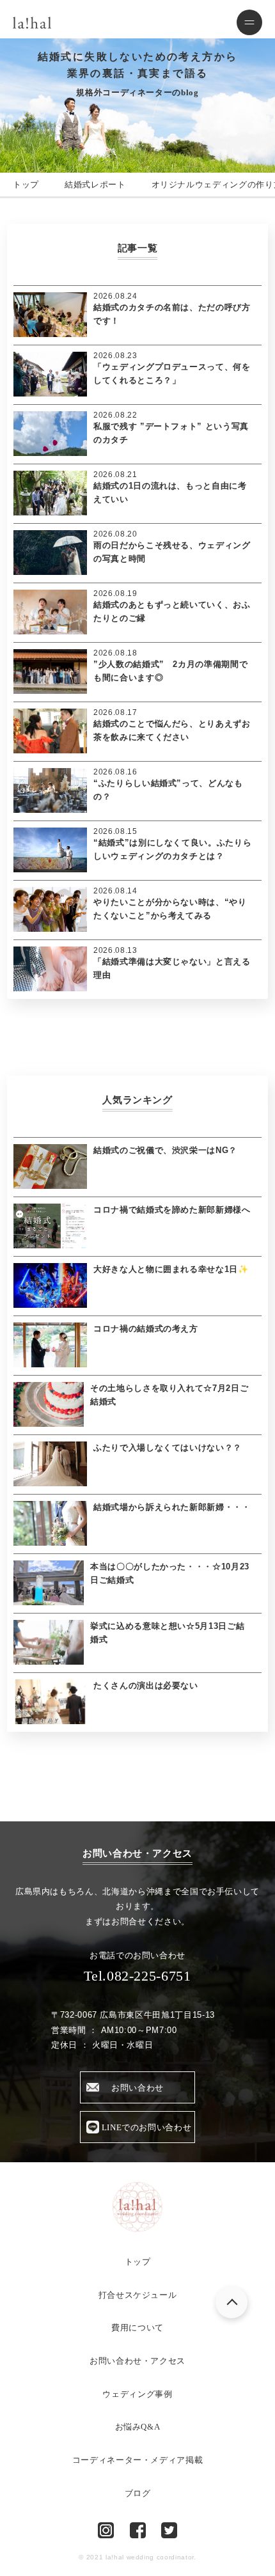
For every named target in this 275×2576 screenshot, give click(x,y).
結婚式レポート (95, 185)
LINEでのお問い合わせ (147, 2127)
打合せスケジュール (138, 2295)
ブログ (138, 2493)
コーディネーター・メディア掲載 (138, 2460)
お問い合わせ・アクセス (137, 2361)
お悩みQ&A (138, 2427)
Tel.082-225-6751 (137, 1976)
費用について (137, 2328)
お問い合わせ (137, 2088)
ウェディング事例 (137, 2394)
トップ (26, 185)
